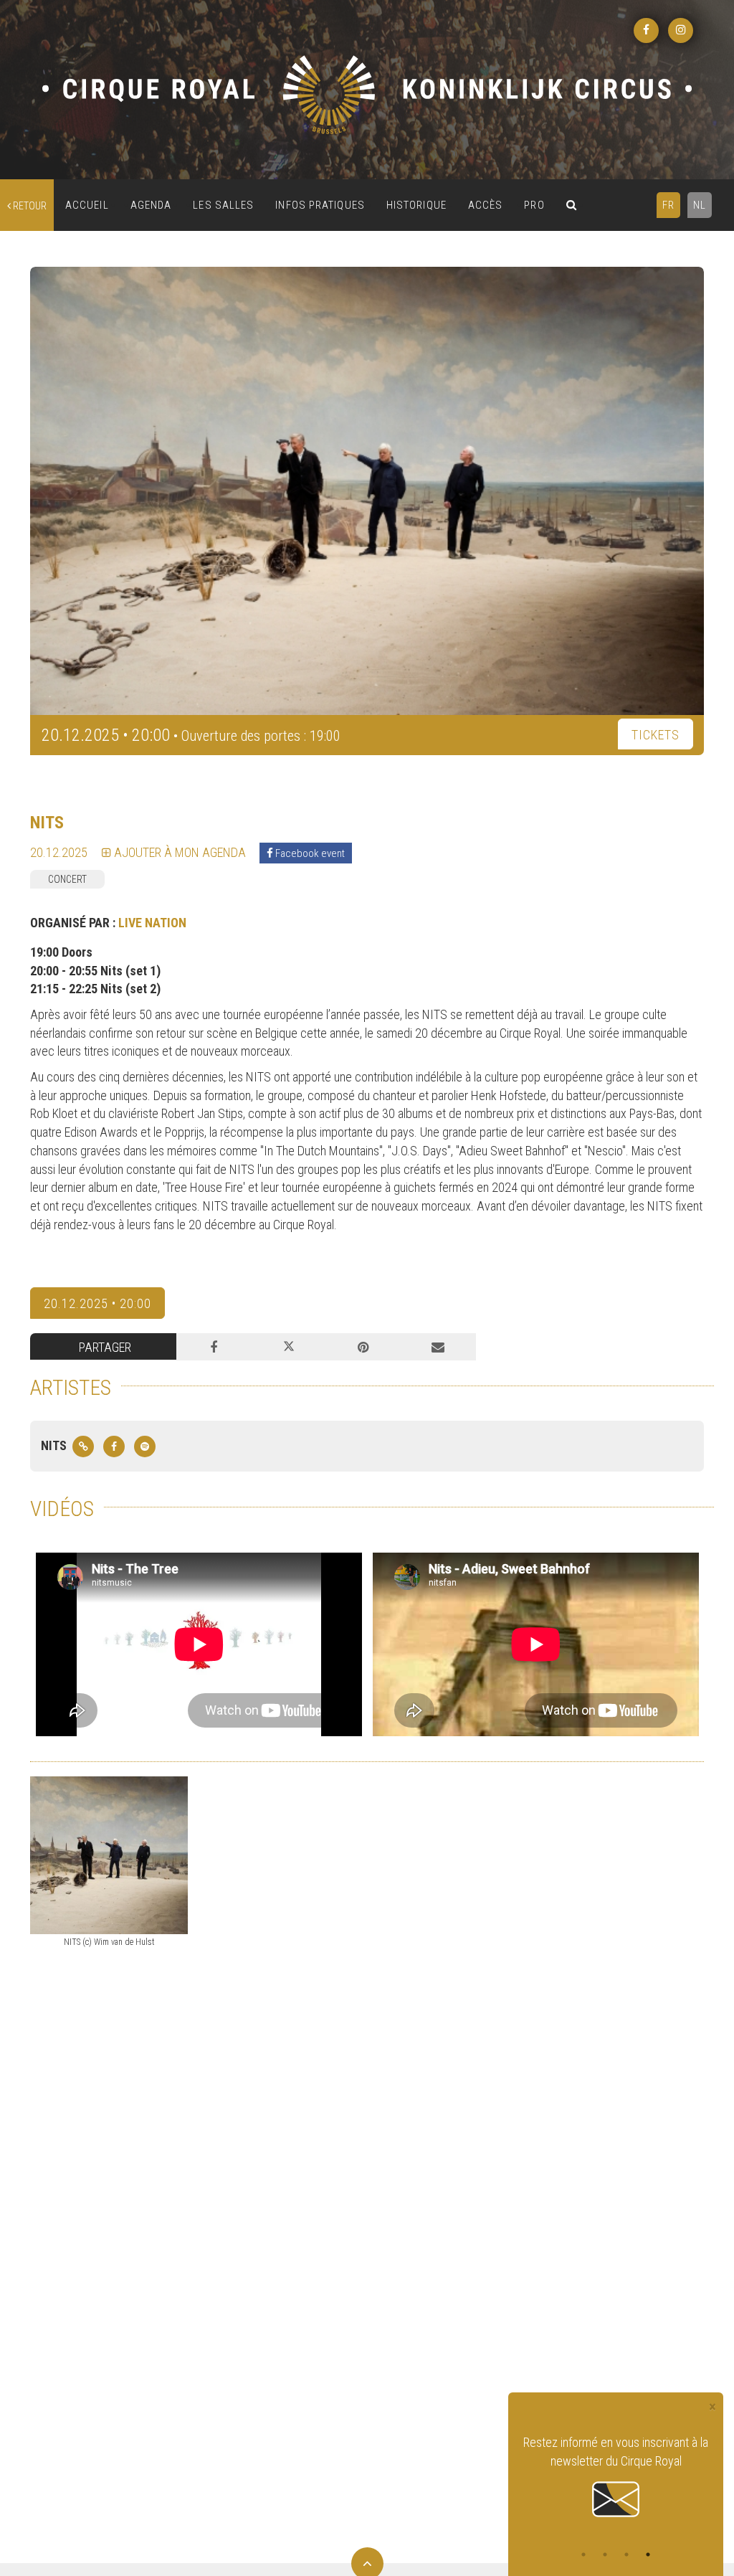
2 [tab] (605, 2554)
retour (29, 206)
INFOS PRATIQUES (320, 205)
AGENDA (151, 205)
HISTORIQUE (416, 205)
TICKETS (656, 735)
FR (668, 205)
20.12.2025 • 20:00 (97, 1303)
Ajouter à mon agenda (178, 852)
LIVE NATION (152, 923)
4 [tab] (648, 2554)
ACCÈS (486, 205)
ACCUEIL (87, 205)
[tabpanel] (616, 2477)
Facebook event (309, 853)
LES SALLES (223, 205)
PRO (534, 205)
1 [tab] (583, 2554)
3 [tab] (626, 2554)
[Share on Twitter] (288, 1347)
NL (700, 205)
